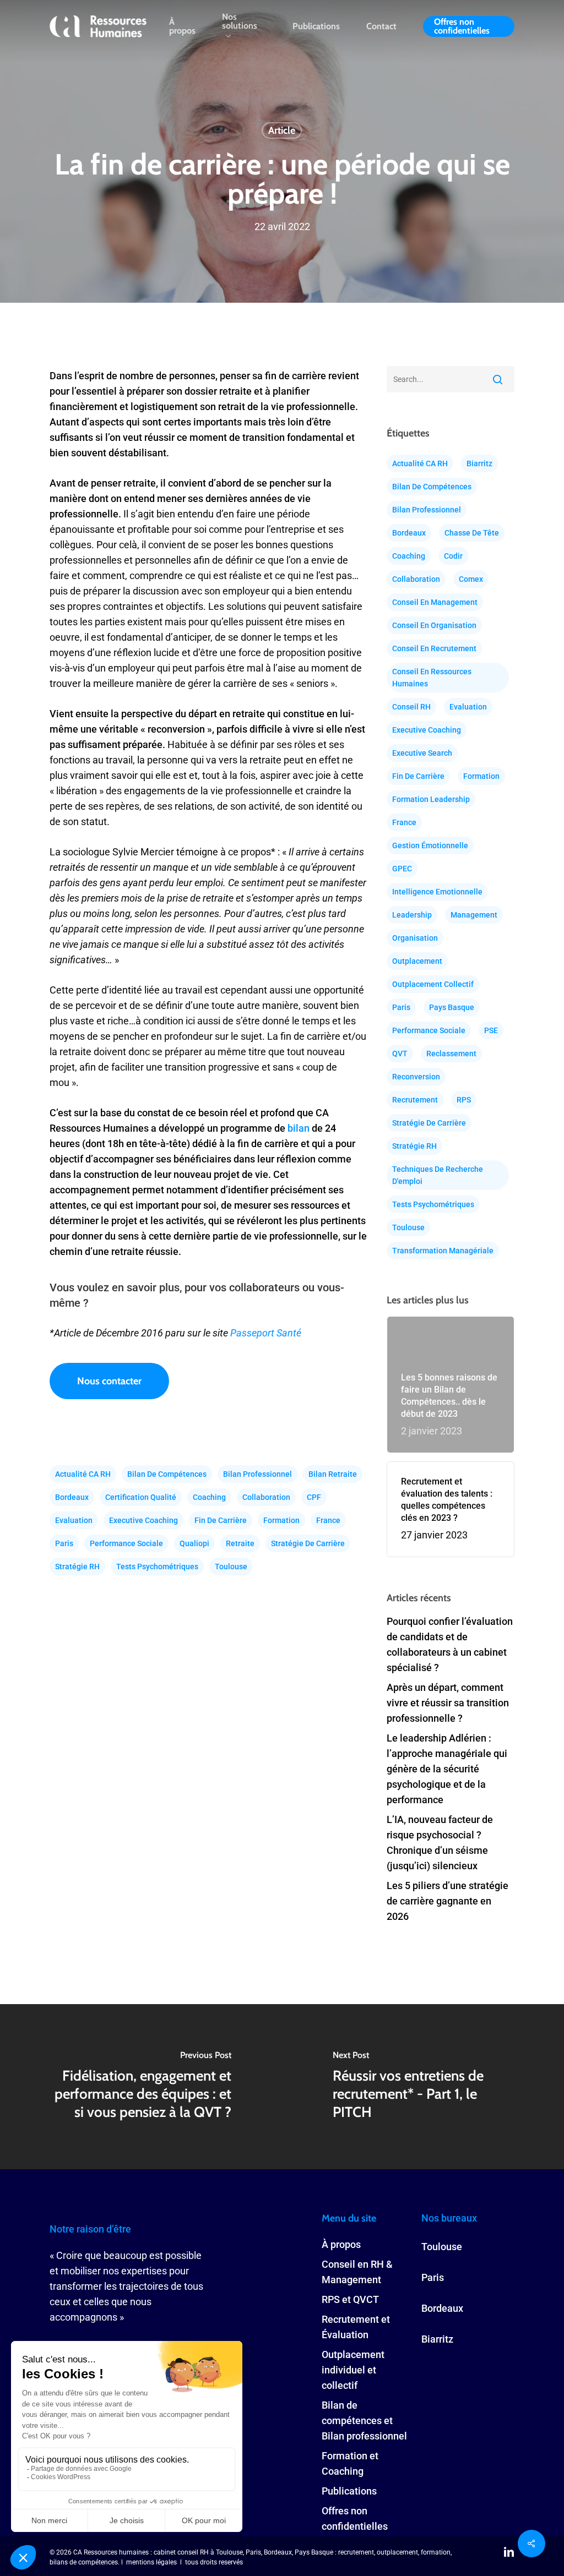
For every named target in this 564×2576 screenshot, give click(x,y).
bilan (299, 1128)
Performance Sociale (126, 1543)
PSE (491, 1030)
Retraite (240, 1543)
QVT (400, 1054)
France (328, 1520)
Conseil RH (411, 707)
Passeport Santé (266, 1333)
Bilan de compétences (167, 1474)
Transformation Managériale (443, 1251)
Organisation (415, 938)
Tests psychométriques (157, 1567)
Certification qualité (141, 1497)
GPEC (402, 869)
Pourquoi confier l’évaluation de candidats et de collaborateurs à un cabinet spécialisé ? (450, 1644)
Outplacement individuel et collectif (353, 2370)
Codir (453, 556)
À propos (341, 2244)
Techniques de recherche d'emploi (438, 1175)
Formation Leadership (431, 799)
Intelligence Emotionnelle (437, 892)
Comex (471, 579)
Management (474, 915)
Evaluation (74, 1520)
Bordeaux (72, 1497)
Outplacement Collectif (433, 984)
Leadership (412, 915)
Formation (281, 1520)
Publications (349, 2491)
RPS (464, 1100)
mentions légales (151, 2562)
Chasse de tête (472, 533)
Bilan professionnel (257, 1474)
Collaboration (266, 1497)
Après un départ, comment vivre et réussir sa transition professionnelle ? (448, 1703)
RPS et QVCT (350, 2299)
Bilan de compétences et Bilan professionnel (364, 2421)
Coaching (209, 1497)
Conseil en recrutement (434, 648)
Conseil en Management (435, 602)
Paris (64, 1543)
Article (282, 130)
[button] (109, 1381)
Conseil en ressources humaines (432, 678)
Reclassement (451, 1054)
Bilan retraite (333, 1474)
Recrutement (415, 1100)
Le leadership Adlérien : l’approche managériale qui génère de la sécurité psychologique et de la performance (447, 1769)
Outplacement (417, 961)
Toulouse (231, 1567)
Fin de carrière (221, 1520)
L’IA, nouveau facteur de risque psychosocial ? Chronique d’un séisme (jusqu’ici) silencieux (440, 1843)
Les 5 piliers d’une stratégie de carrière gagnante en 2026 (448, 1901)
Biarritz (479, 463)
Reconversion (416, 1077)
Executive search (422, 753)
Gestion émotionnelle (430, 845)
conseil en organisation (434, 625)
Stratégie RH (77, 1567)
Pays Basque (452, 1007)
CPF (314, 1497)
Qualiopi (194, 1543)
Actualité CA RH (83, 1474)
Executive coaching (143, 1520)
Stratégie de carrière (308, 1543)
